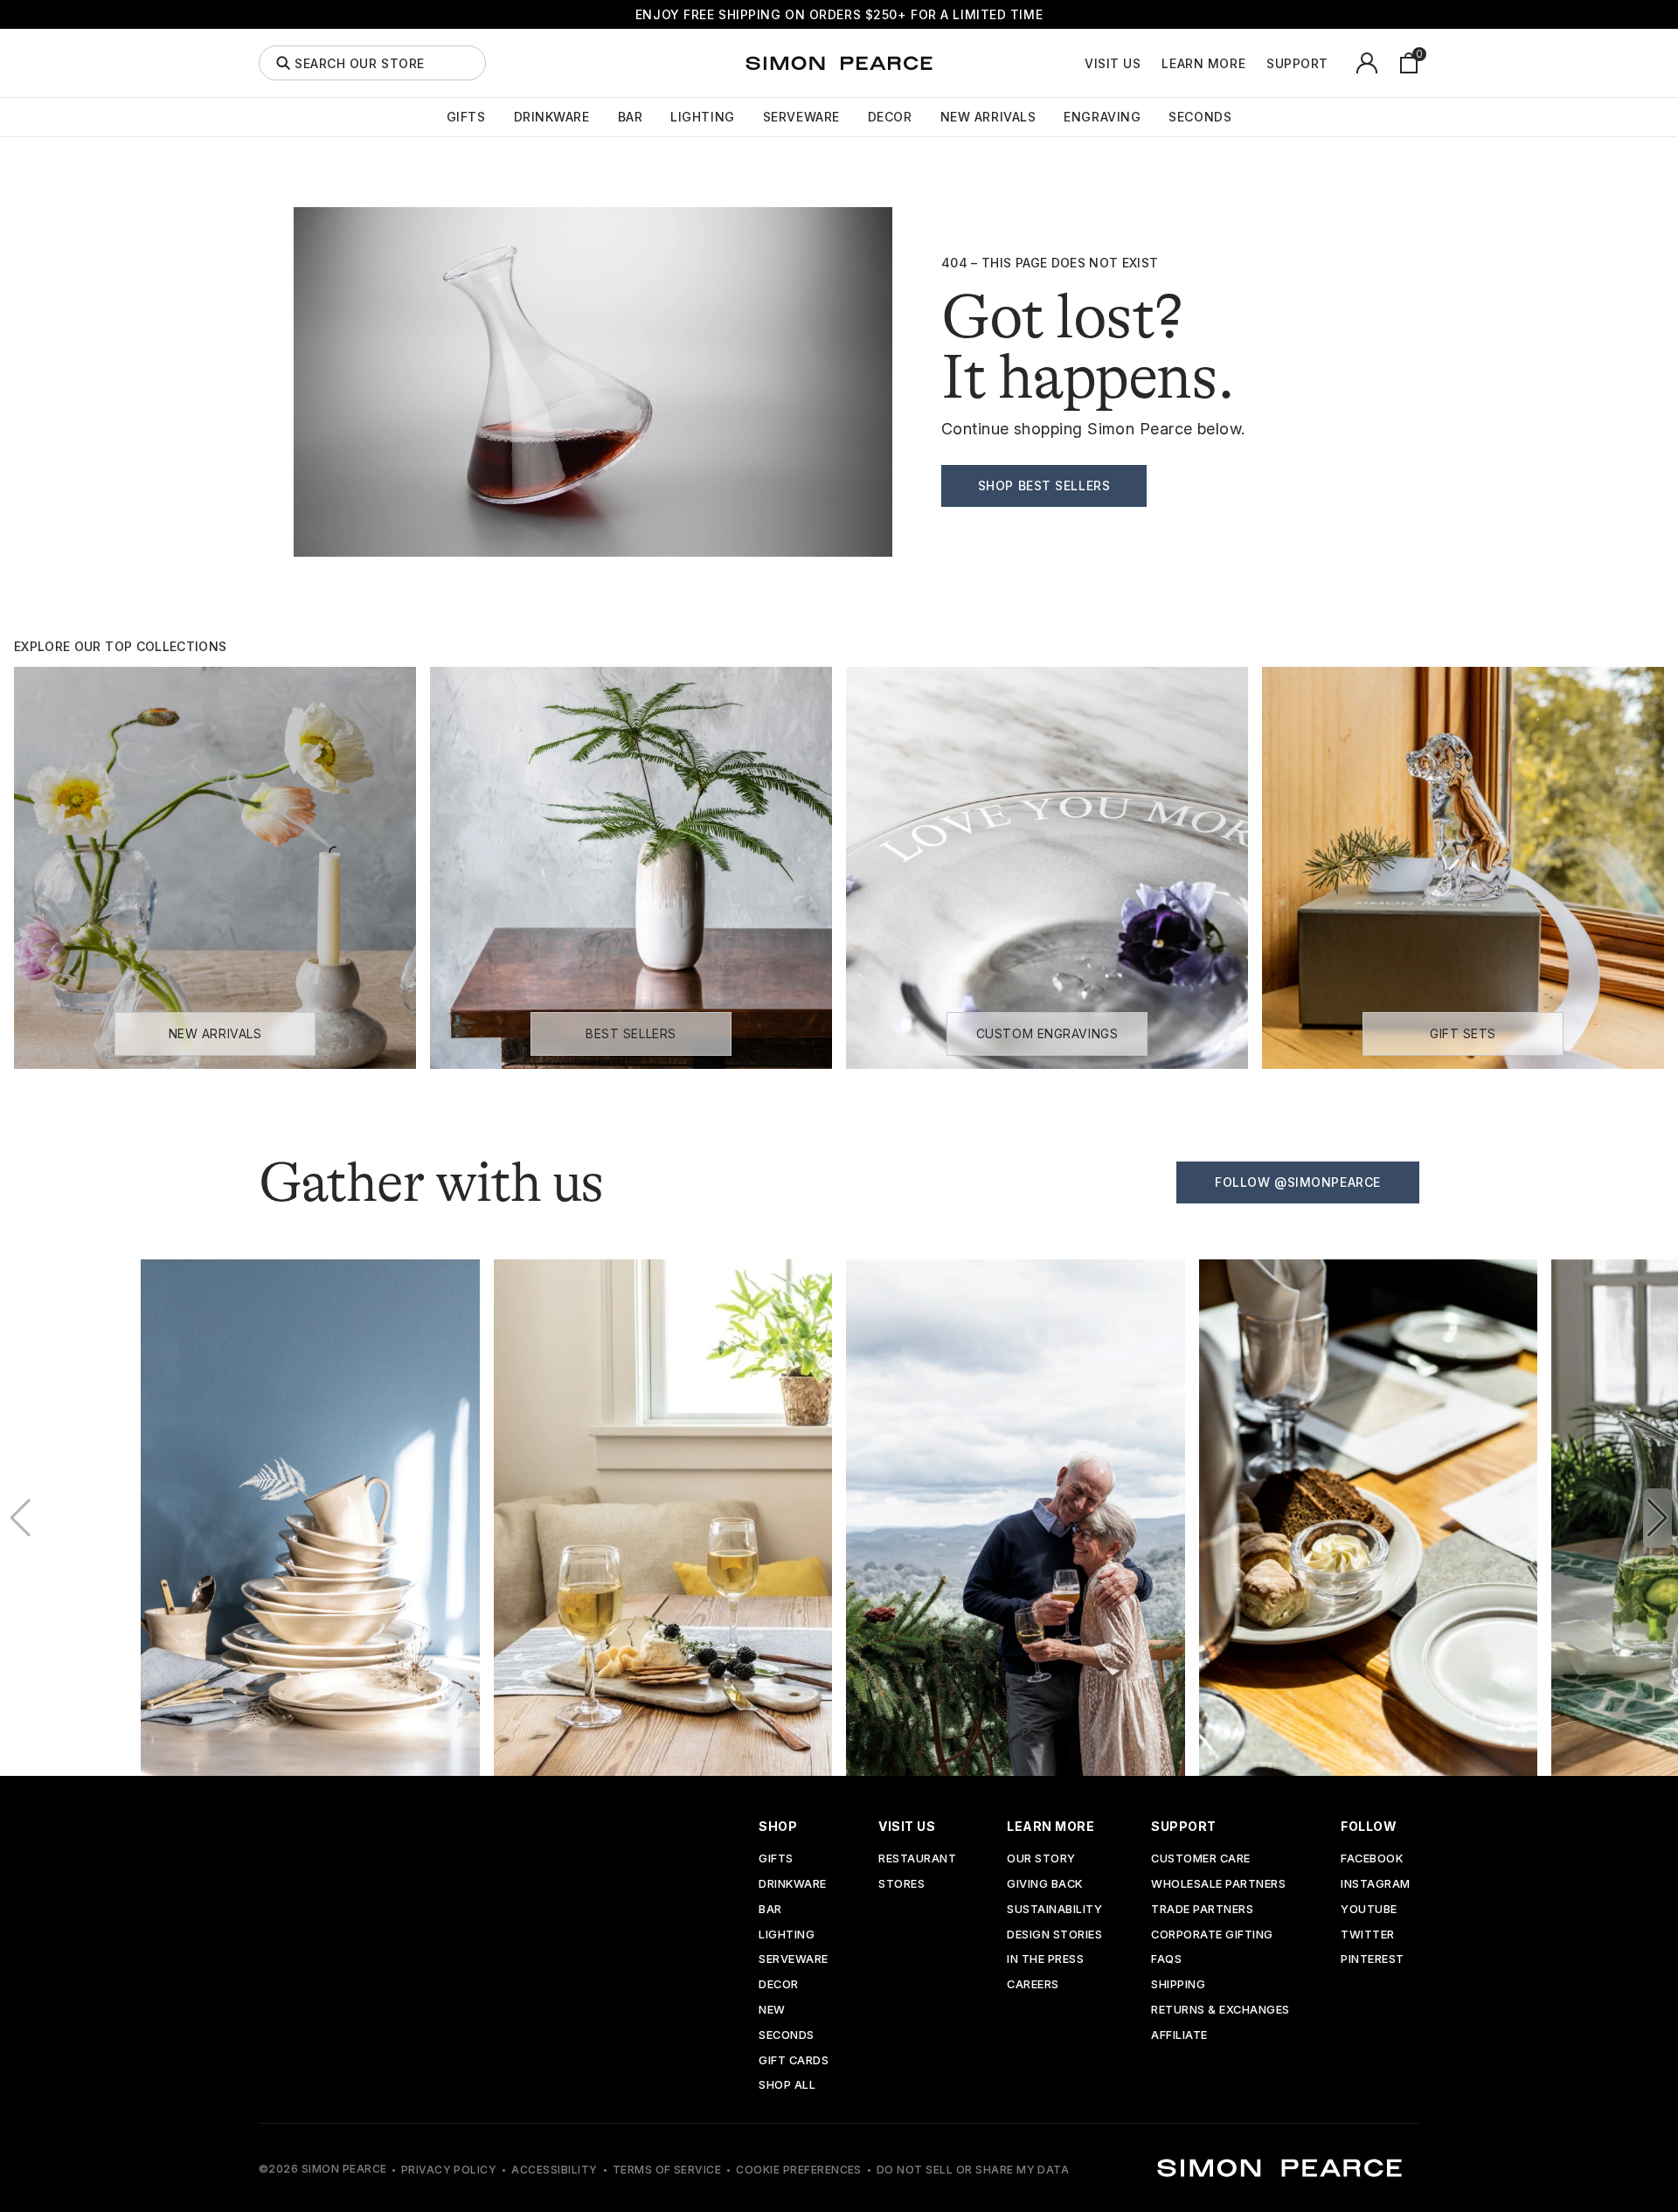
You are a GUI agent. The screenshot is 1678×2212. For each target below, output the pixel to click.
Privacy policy (449, 2170)
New (772, 2011)
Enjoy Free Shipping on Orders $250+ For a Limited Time (839, 14)
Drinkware (552, 117)
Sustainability (1054, 1910)
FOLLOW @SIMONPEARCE (1298, 1182)
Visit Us (1113, 64)
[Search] (283, 63)
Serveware (801, 117)
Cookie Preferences (799, 2170)
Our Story (1041, 1859)
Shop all (787, 2086)
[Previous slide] (21, 1518)
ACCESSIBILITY (554, 2170)
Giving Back (1045, 1885)
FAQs (1166, 1960)
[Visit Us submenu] (1150, 63)
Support (1297, 64)
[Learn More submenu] (1255, 63)
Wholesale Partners (1218, 1885)
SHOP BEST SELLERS (1044, 485)
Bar (631, 117)
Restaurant (917, 1859)
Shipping (1178, 1985)
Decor (890, 117)
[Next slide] (1657, 1518)
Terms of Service (667, 2170)
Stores (901, 1885)
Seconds (1200, 117)
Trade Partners (1202, 1910)
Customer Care (1201, 1859)
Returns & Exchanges (1220, 2011)
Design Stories (1054, 1935)
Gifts (466, 117)
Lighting (702, 117)
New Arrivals (988, 117)
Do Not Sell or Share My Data (973, 2170)
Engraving (1102, 117)
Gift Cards (794, 2061)
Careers (1033, 1985)
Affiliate (1179, 2036)
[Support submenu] (1338, 63)
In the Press (1045, 1960)
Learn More (1203, 64)
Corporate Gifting (1212, 1935)
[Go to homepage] (839, 63)
